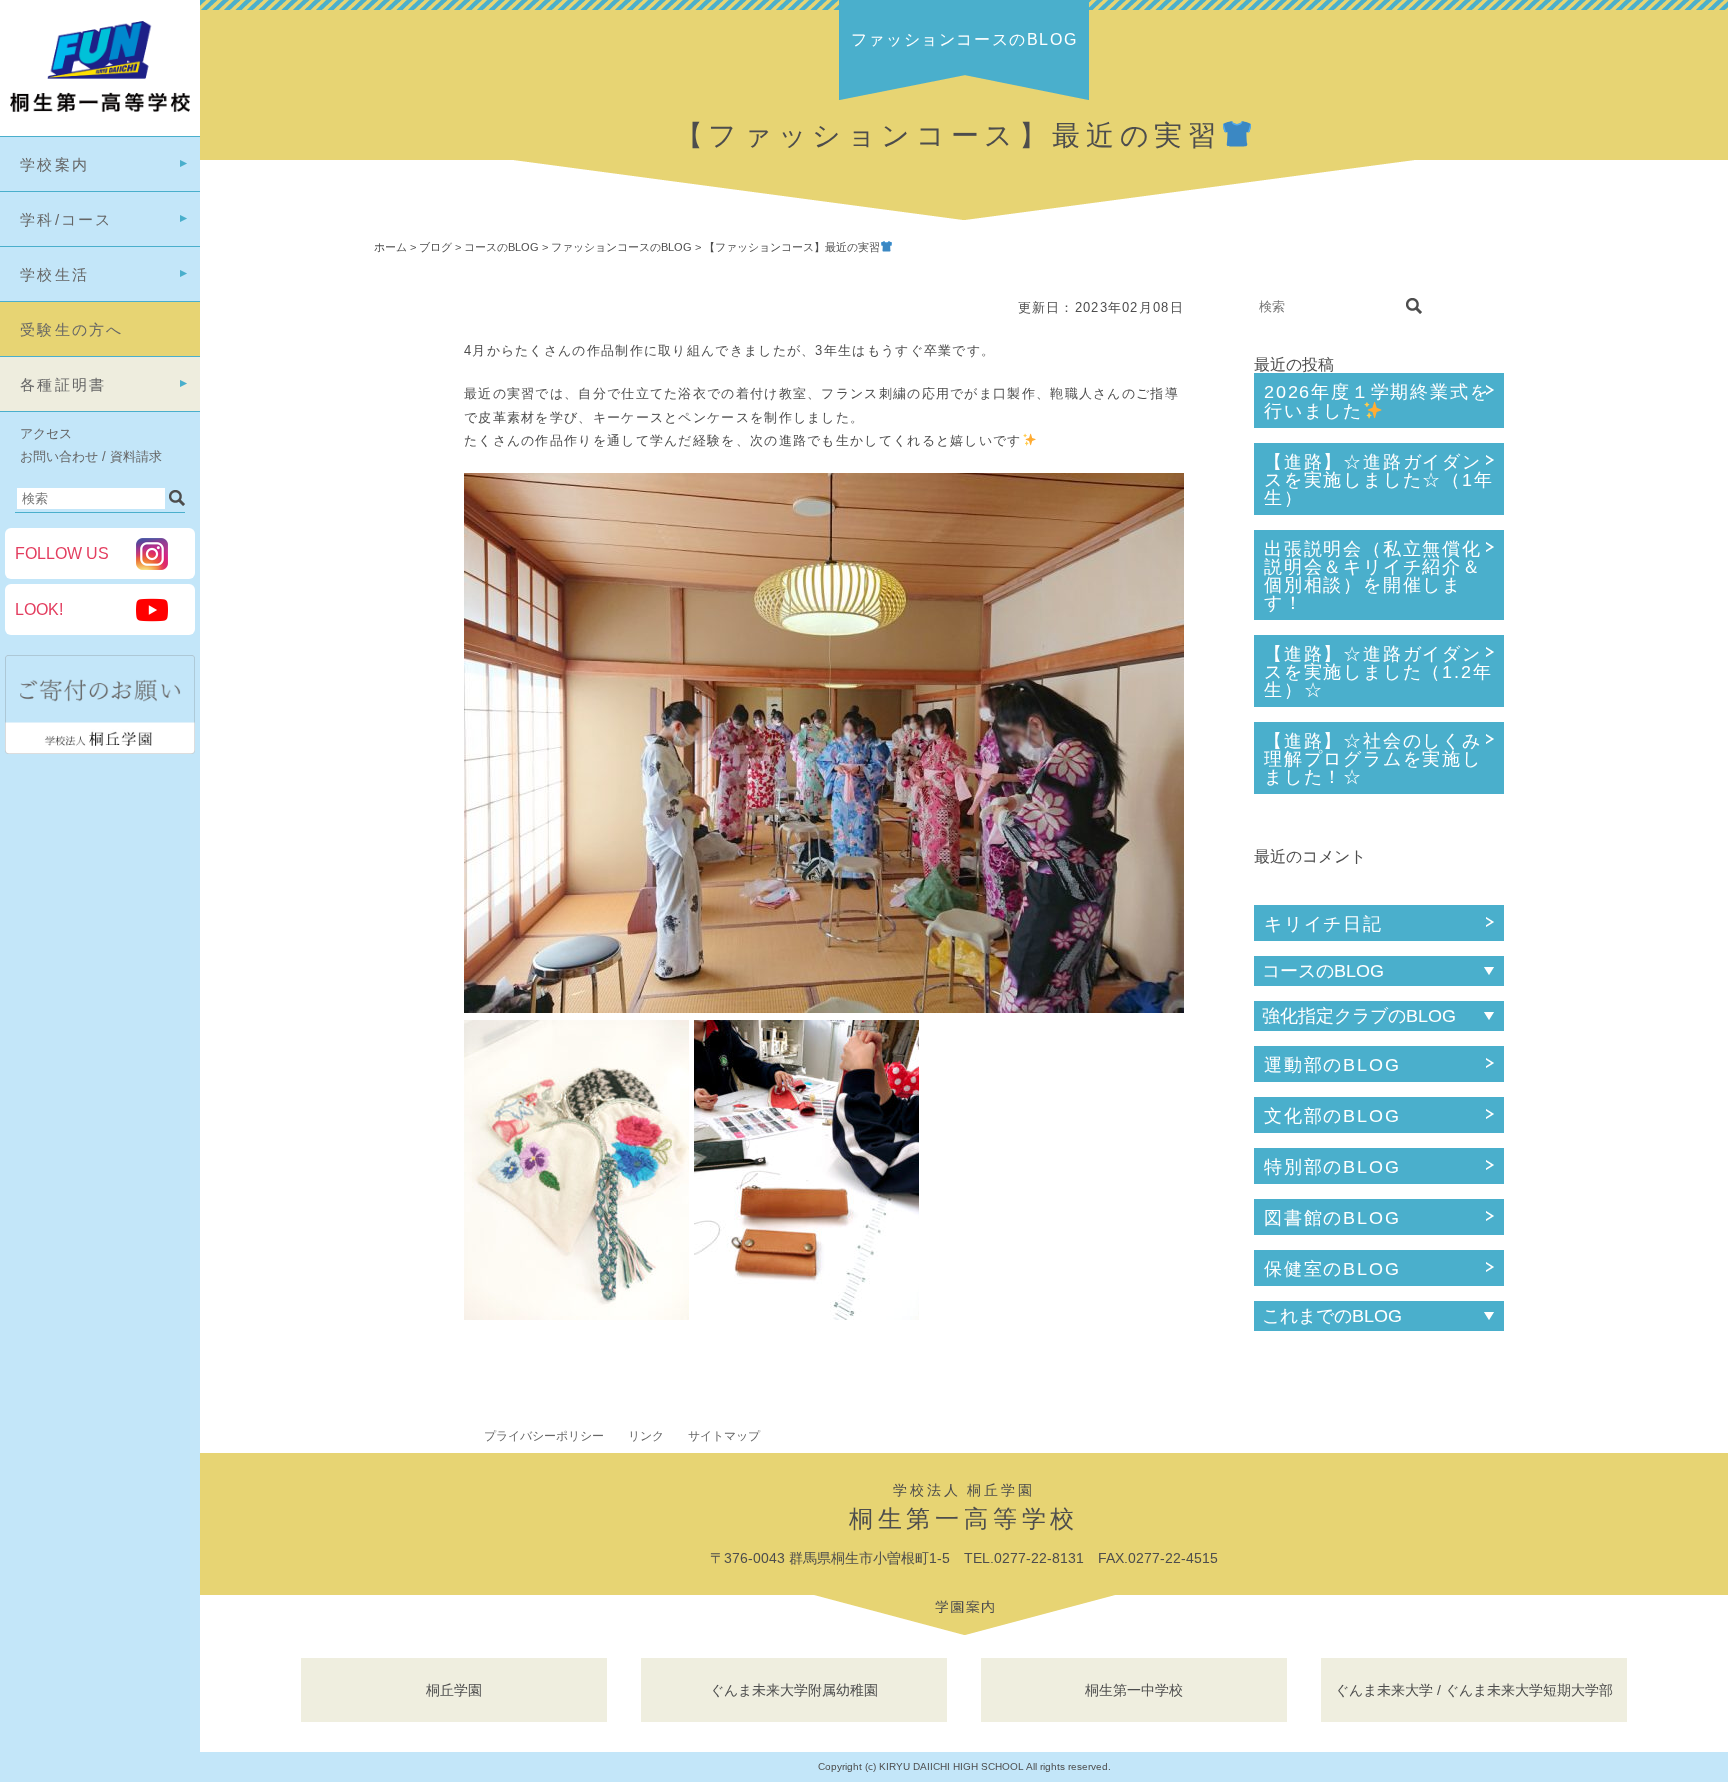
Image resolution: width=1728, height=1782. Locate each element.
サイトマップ (724, 1436)
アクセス (46, 433)
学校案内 (54, 164)
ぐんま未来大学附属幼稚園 (794, 1690)
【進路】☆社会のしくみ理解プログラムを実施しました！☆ (1373, 759)
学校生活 (54, 274)
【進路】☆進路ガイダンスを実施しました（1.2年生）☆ (1378, 672)
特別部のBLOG (1332, 1167)
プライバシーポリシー (544, 1436)
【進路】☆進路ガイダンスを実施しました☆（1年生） (1379, 480)
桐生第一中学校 (1134, 1690)
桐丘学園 (454, 1690)
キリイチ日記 (1323, 924)
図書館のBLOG (1332, 1218)
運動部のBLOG (1332, 1065)
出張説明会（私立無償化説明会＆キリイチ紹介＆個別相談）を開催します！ (1373, 576)
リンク (646, 1436)
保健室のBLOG (1332, 1269)
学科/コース (66, 219)
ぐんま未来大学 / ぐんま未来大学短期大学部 (1474, 1690)
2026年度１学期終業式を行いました (1376, 401)
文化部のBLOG (1332, 1116)
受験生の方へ (72, 329)
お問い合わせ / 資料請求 (91, 456)
